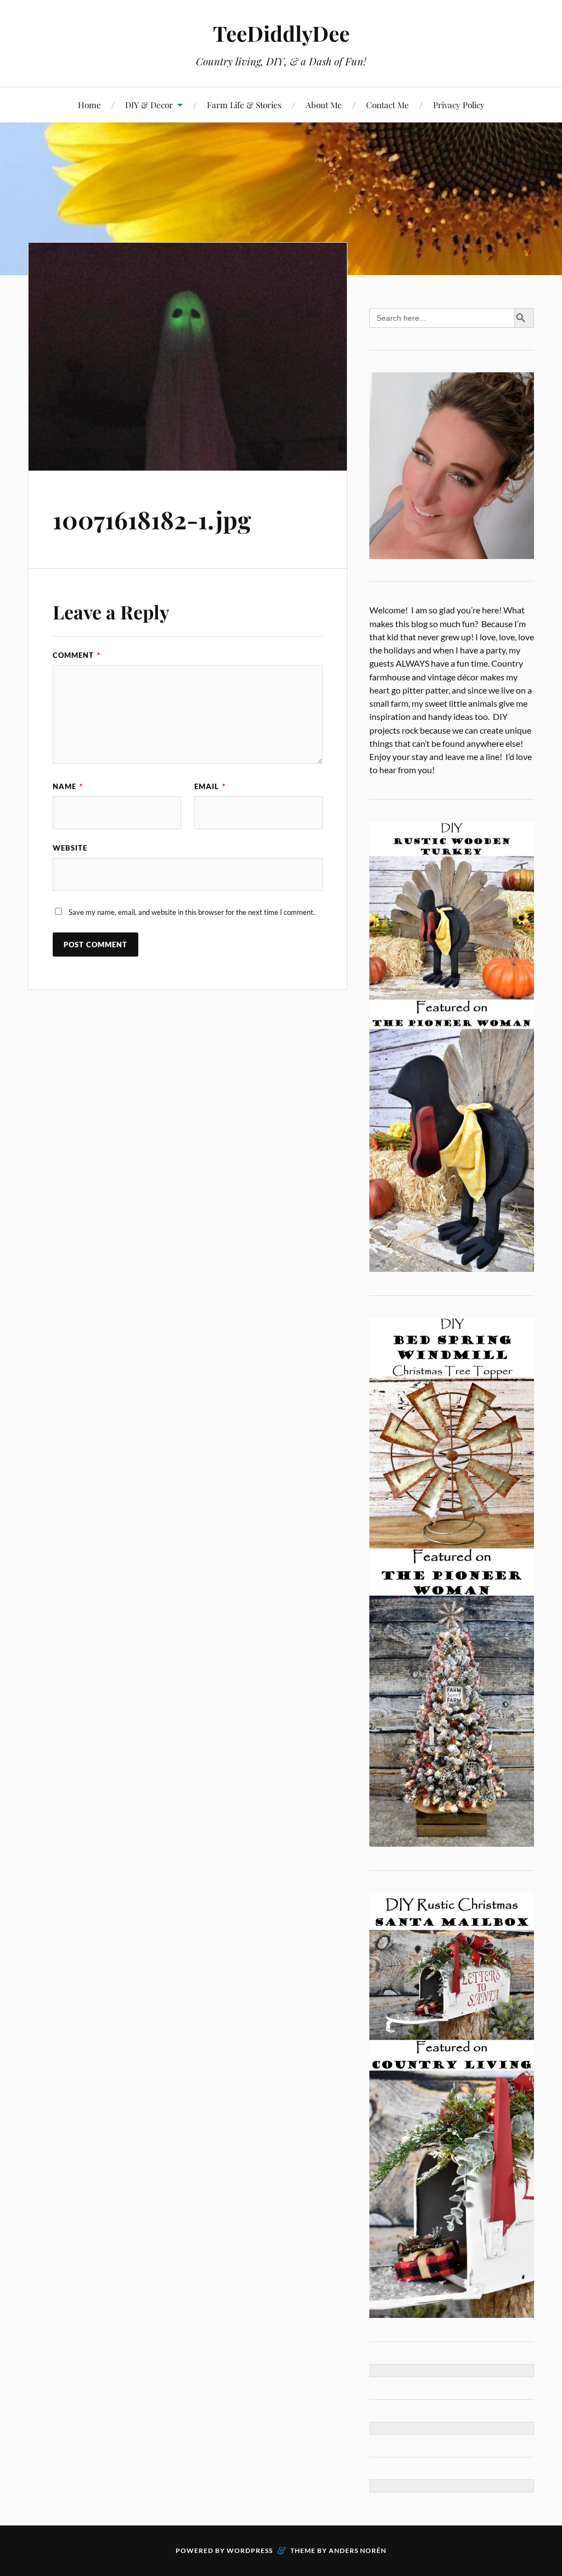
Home (89, 105)
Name (68, 786)
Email (210, 786)
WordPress (250, 2550)
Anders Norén (358, 2550)
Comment (77, 655)
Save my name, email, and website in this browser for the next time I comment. (192, 912)
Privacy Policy (459, 105)
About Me (324, 105)
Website (70, 848)
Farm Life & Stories (244, 105)
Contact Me (387, 105)
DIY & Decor (149, 105)
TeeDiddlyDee (281, 33)
